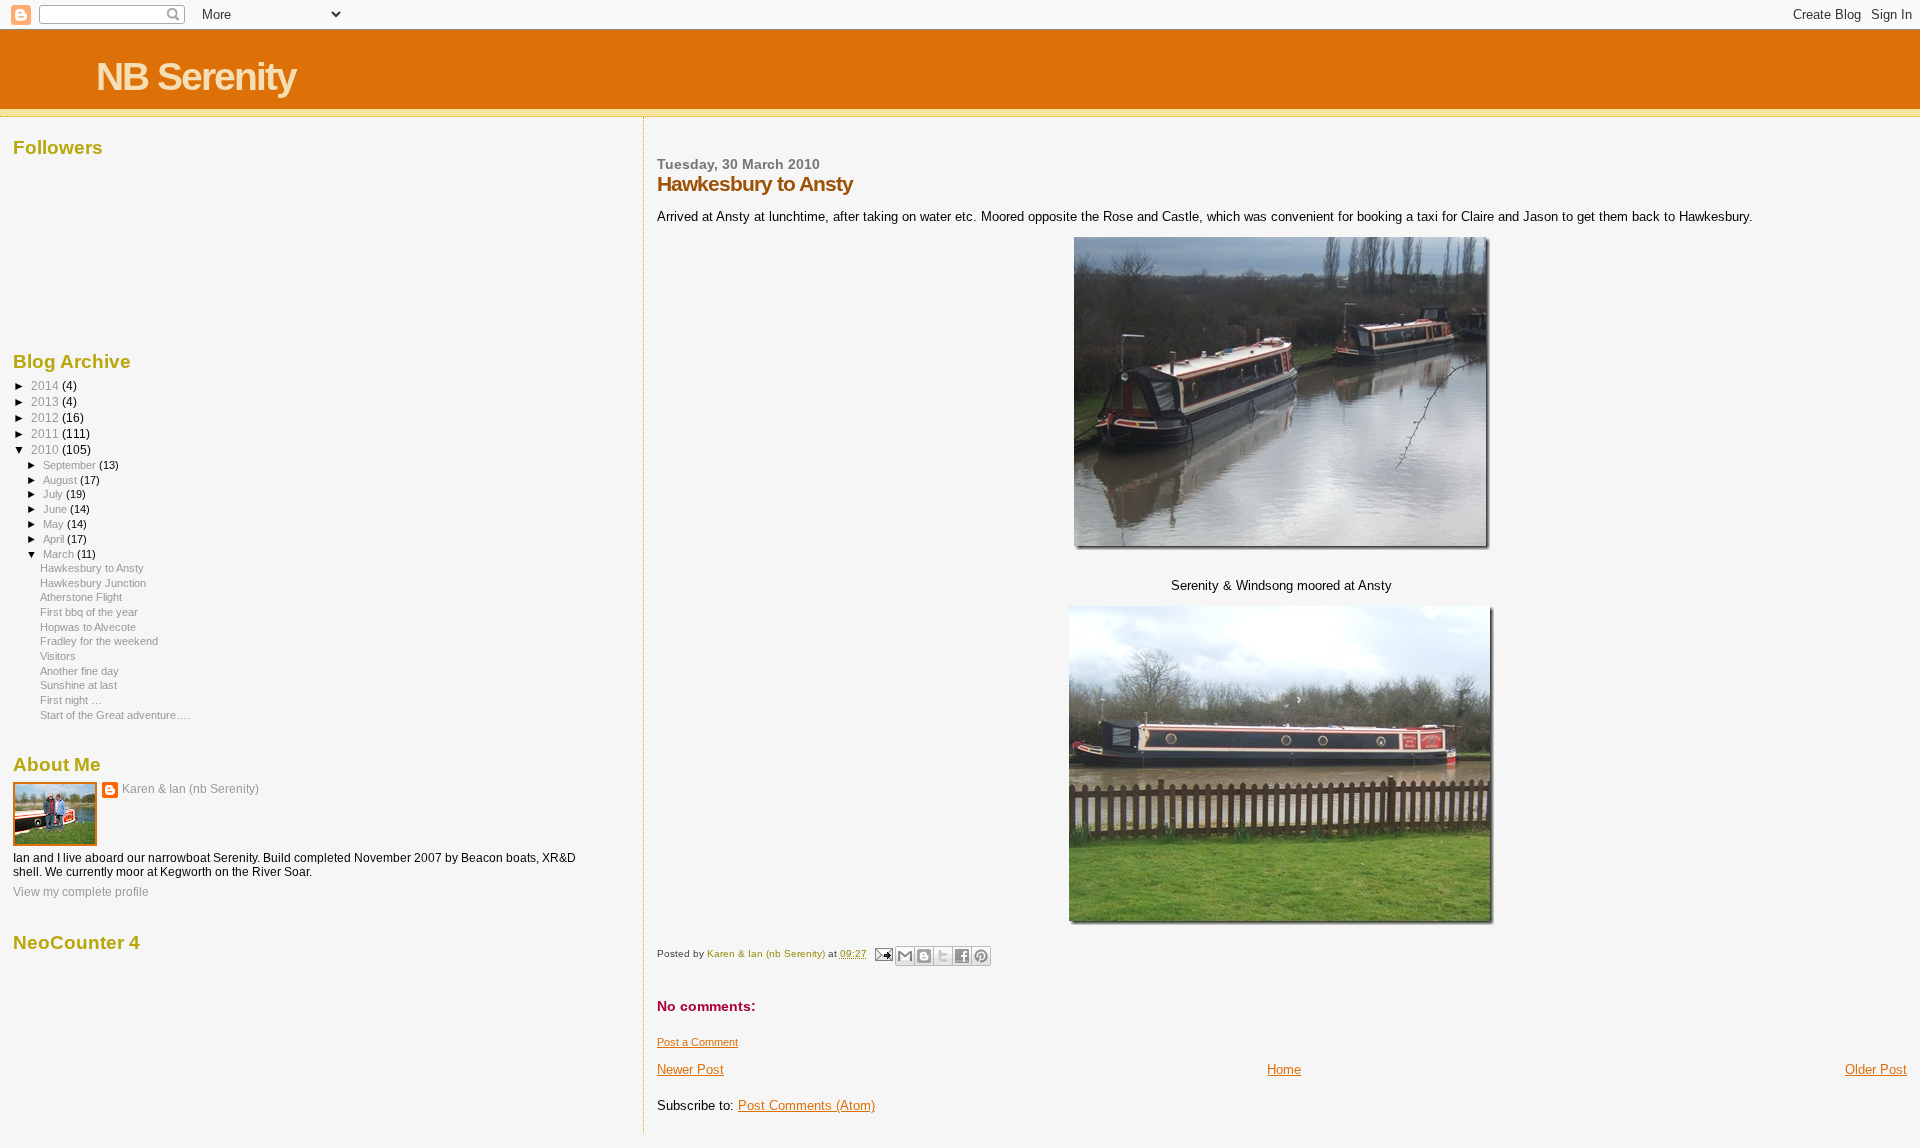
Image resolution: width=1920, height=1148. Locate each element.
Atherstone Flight (81, 597)
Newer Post (690, 1069)
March (60, 554)
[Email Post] (883, 953)
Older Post (1876, 1069)
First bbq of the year (89, 612)
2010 (46, 449)
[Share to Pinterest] (981, 956)
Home (1284, 1069)
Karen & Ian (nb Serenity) (190, 789)
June (56, 509)
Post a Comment (697, 1042)
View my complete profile (81, 892)
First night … (71, 700)
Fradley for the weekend (99, 641)
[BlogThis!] (924, 956)
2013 (46, 401)
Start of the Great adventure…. (115, 715)
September (71, 465)
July (54, 494)
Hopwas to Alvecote (88, 627)
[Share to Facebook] (962, 956)
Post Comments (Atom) (806, 1105)
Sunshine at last (78, 685)
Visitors (58, 656)
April (55, 539)
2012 (46, 417)
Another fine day (79, 671)
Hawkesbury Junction (93, 583)
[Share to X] (943, 956)
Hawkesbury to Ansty (92, 568)
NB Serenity (196, 76)
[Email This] (905, 956)
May (55, 524)
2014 (46, 385)
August (61, 480)
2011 (46, 433)
